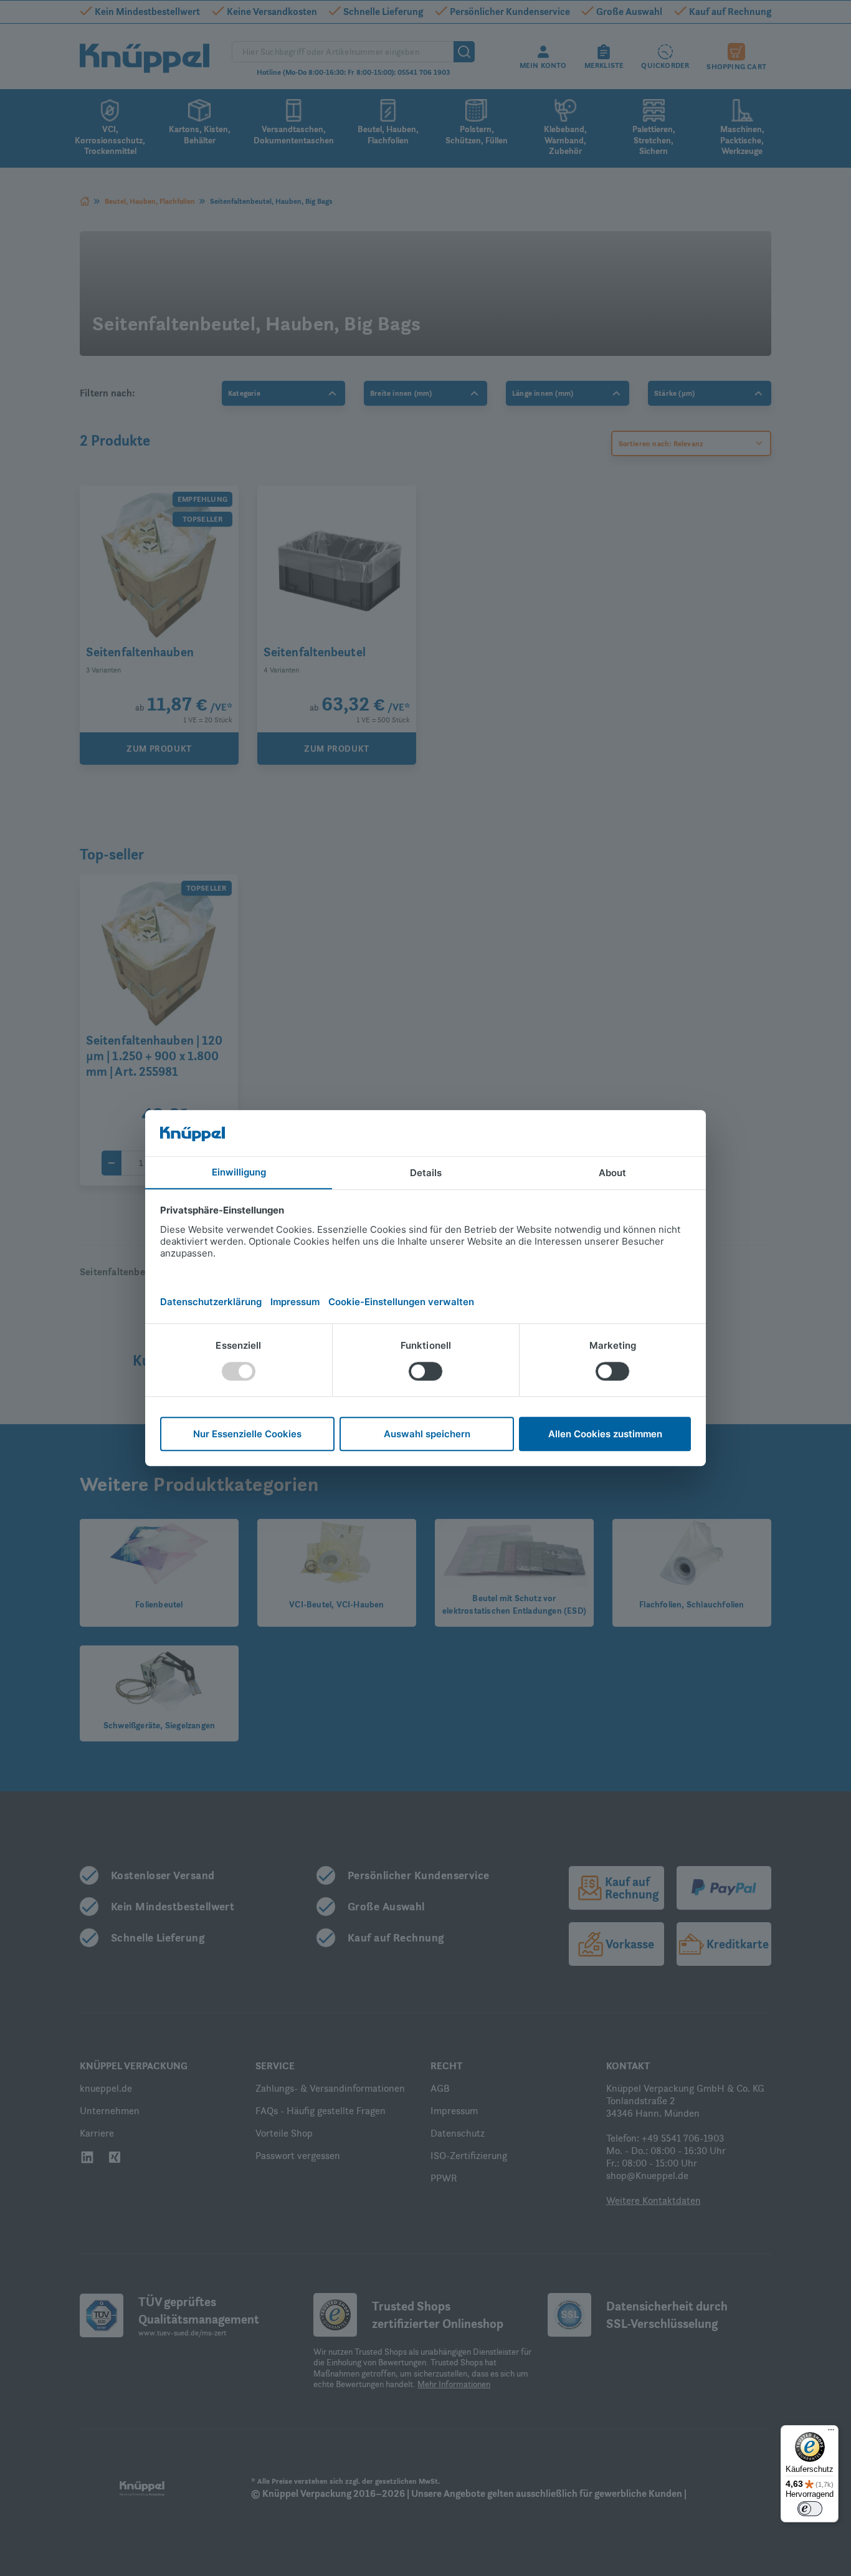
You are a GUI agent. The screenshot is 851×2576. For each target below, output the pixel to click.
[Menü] (831, 2433)
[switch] (810, 2509)
